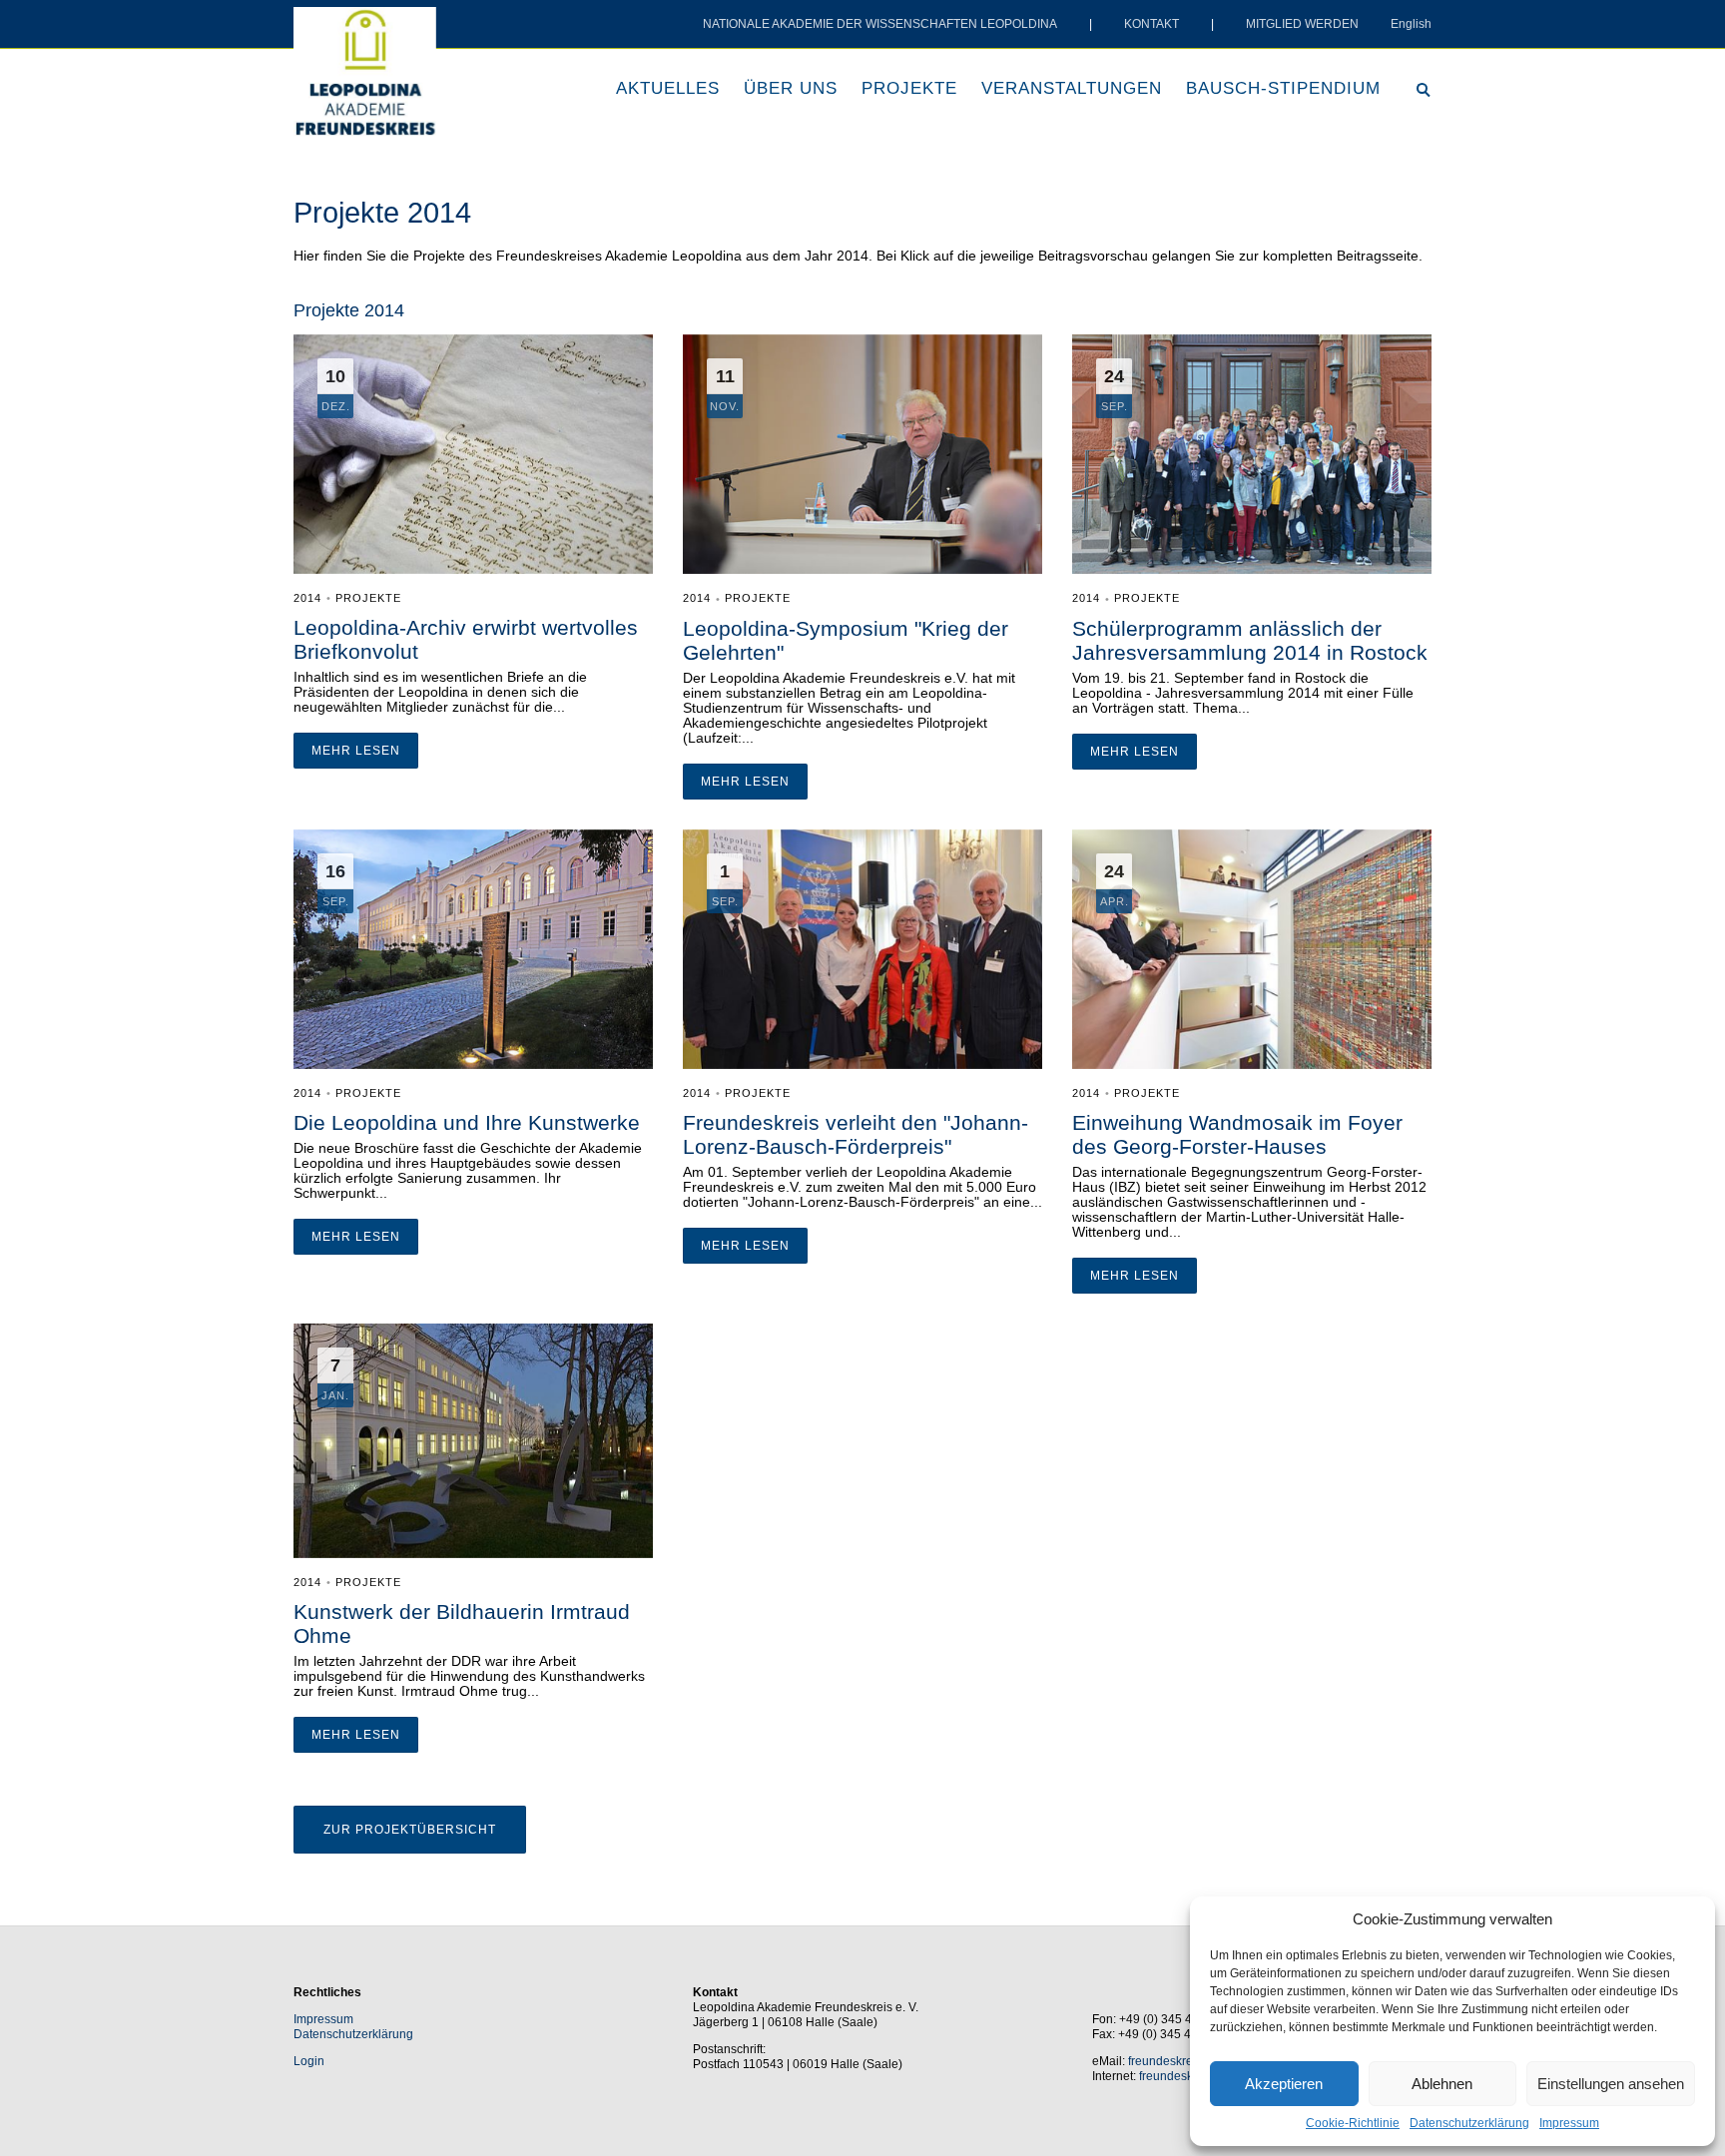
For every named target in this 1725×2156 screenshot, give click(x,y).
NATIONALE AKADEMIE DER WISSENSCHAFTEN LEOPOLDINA (880, 24)
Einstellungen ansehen (1611, 2084)
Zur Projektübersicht (410, 1830)
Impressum (1569, 2123)
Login (309, 2061)
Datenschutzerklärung (1469, 2123)
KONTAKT (1151, 24)
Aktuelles (668, 88)
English (1411, 24)
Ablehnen (1442, 2084)
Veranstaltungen (1072, 88)
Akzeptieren (1284, 2084)
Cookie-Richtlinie (1353, 2123)
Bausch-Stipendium (1283, 88)
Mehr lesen (356, 751)
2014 (307, 598)
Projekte (909, 88)
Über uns (791, 88)
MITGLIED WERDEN (1302, 24)
